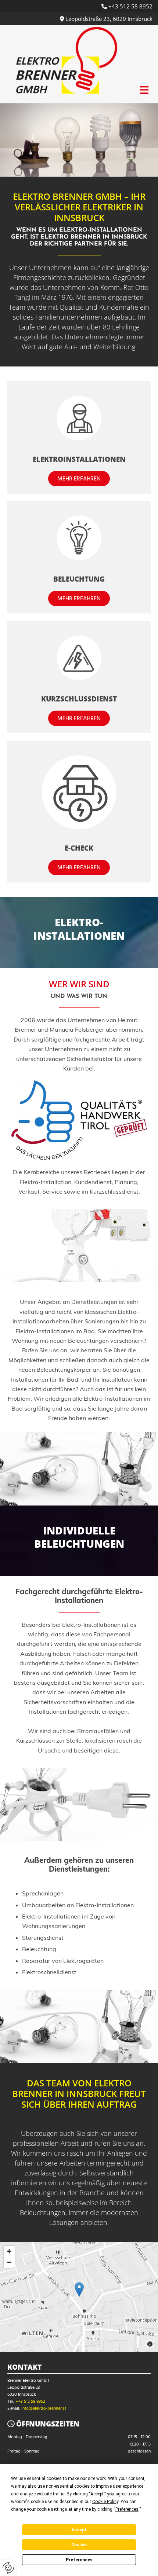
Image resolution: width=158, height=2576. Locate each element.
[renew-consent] (8, 2568)
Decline (79, 2545)
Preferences (79, 2560)
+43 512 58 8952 (130, 6)
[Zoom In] (9, 2251)
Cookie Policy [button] (105, 2502)
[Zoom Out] (9, 2262)
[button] (79, 479)
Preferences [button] (127, 2509)
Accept (79, 2530)
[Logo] (67, 62)
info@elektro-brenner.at (44, 2409)
